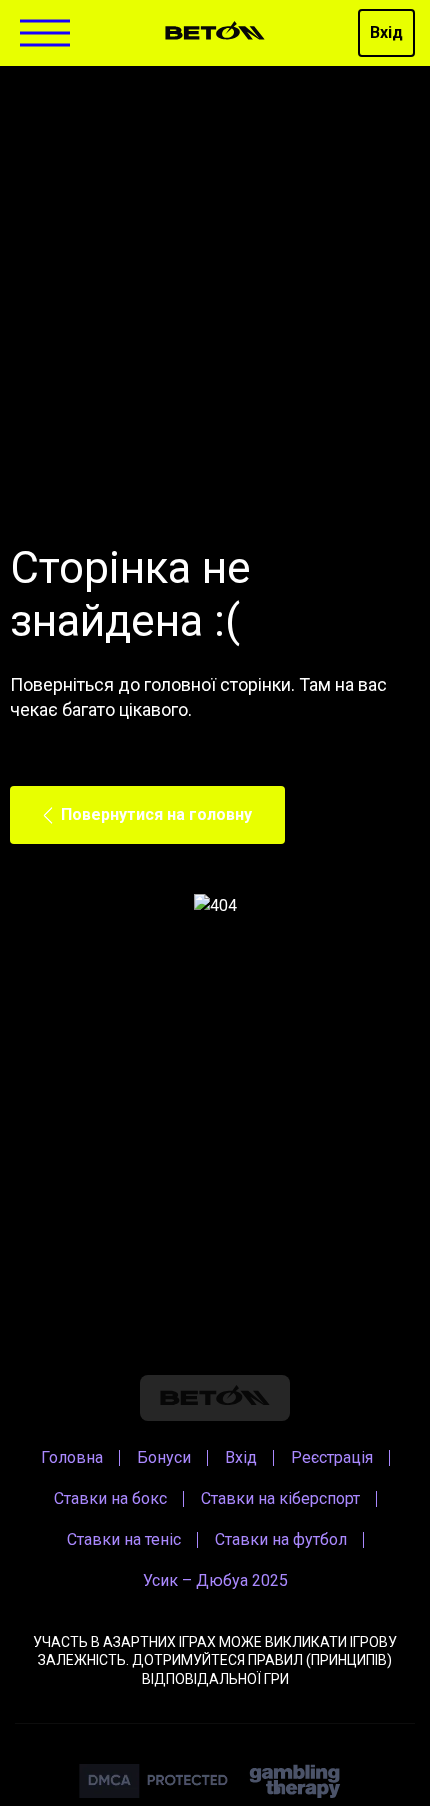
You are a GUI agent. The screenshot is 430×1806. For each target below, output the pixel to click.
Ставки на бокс (110, 1498)
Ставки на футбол (281, 1539)
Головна (72, 1457)
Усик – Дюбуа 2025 (215, 1580)
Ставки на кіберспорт (280, 1498)
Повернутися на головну (156, 814)
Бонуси (164, 1457)
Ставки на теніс (124, 1539)
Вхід (386, 32)
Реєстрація (332, 1457)
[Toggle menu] (45, 33)
